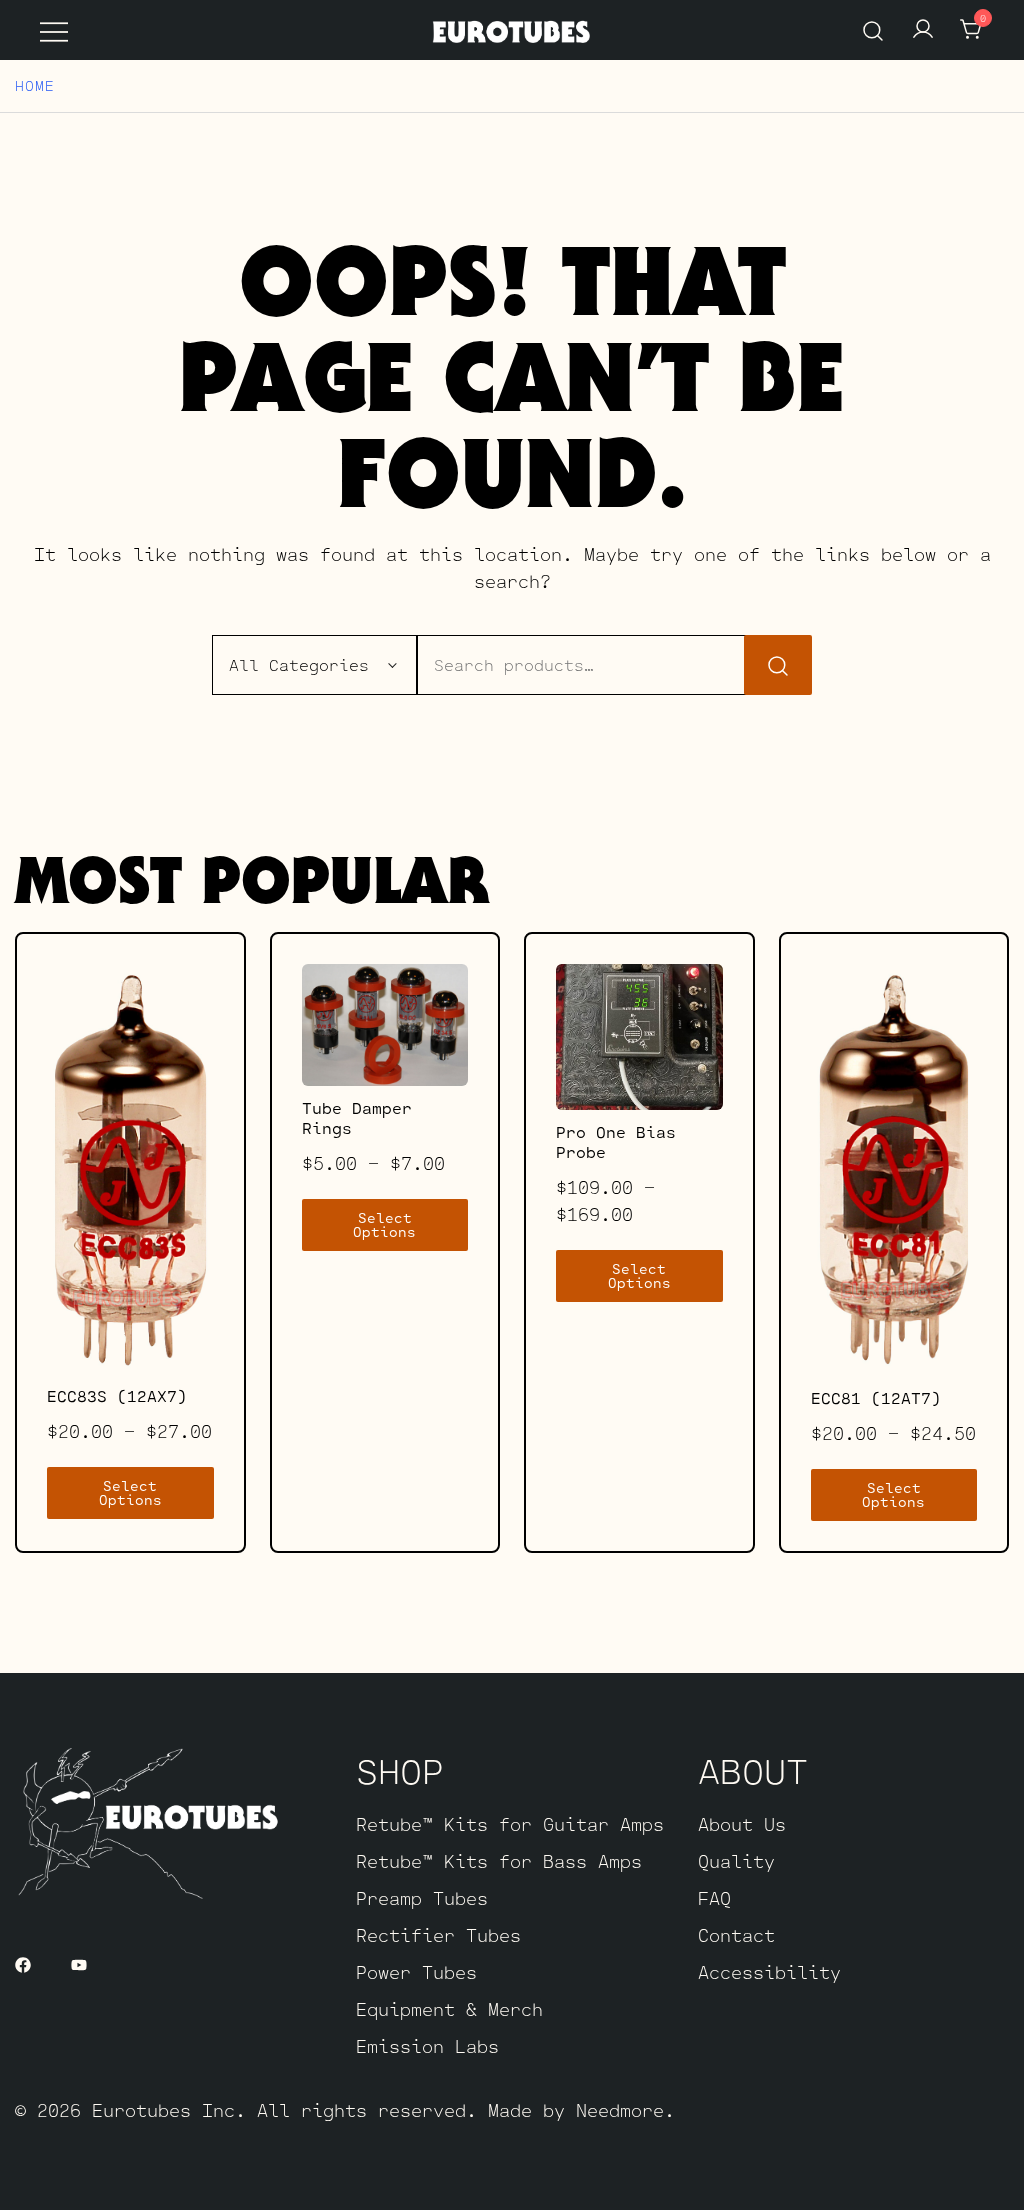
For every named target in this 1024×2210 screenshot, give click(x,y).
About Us (742, 1824)
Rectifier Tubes (438, 1935)
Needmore (620, 2110)
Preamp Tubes (422, 1898)
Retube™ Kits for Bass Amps (499, 1861)
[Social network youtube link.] (79, 1962)
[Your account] (923, 30)
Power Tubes (416, 1972)
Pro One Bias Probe (616, 1141)
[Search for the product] (778, 665)
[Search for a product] (873, 29)
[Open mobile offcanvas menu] (54, 30)
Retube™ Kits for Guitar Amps (510, 1824)
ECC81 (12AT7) (876, 1397)
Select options (130, 1492)
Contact (736, 1935)
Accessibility (769, 1972)
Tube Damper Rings (357, 1117)
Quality (736, 1861)
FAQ (714, 1898)
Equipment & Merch (449, 2009)
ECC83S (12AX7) (117, 1395)
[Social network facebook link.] (23, 1962)
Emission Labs (427, 2046)
